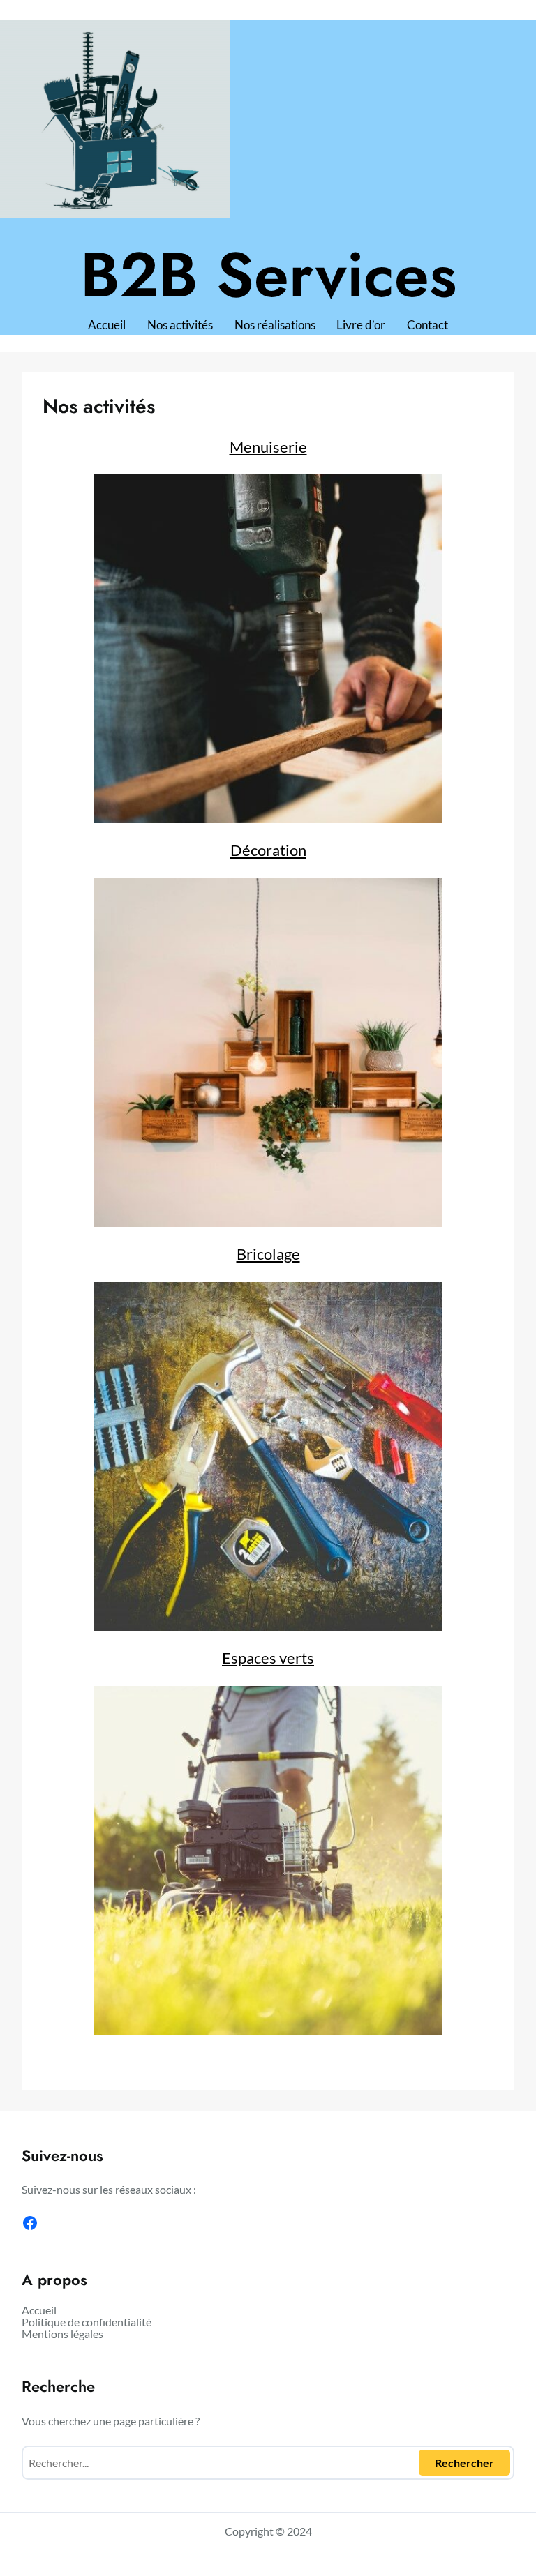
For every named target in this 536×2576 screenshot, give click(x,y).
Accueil (107, 325)
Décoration (268, 850)
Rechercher (464, 2463)
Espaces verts (268, 1658)
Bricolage (268, 1254)
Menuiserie (268, 447)
